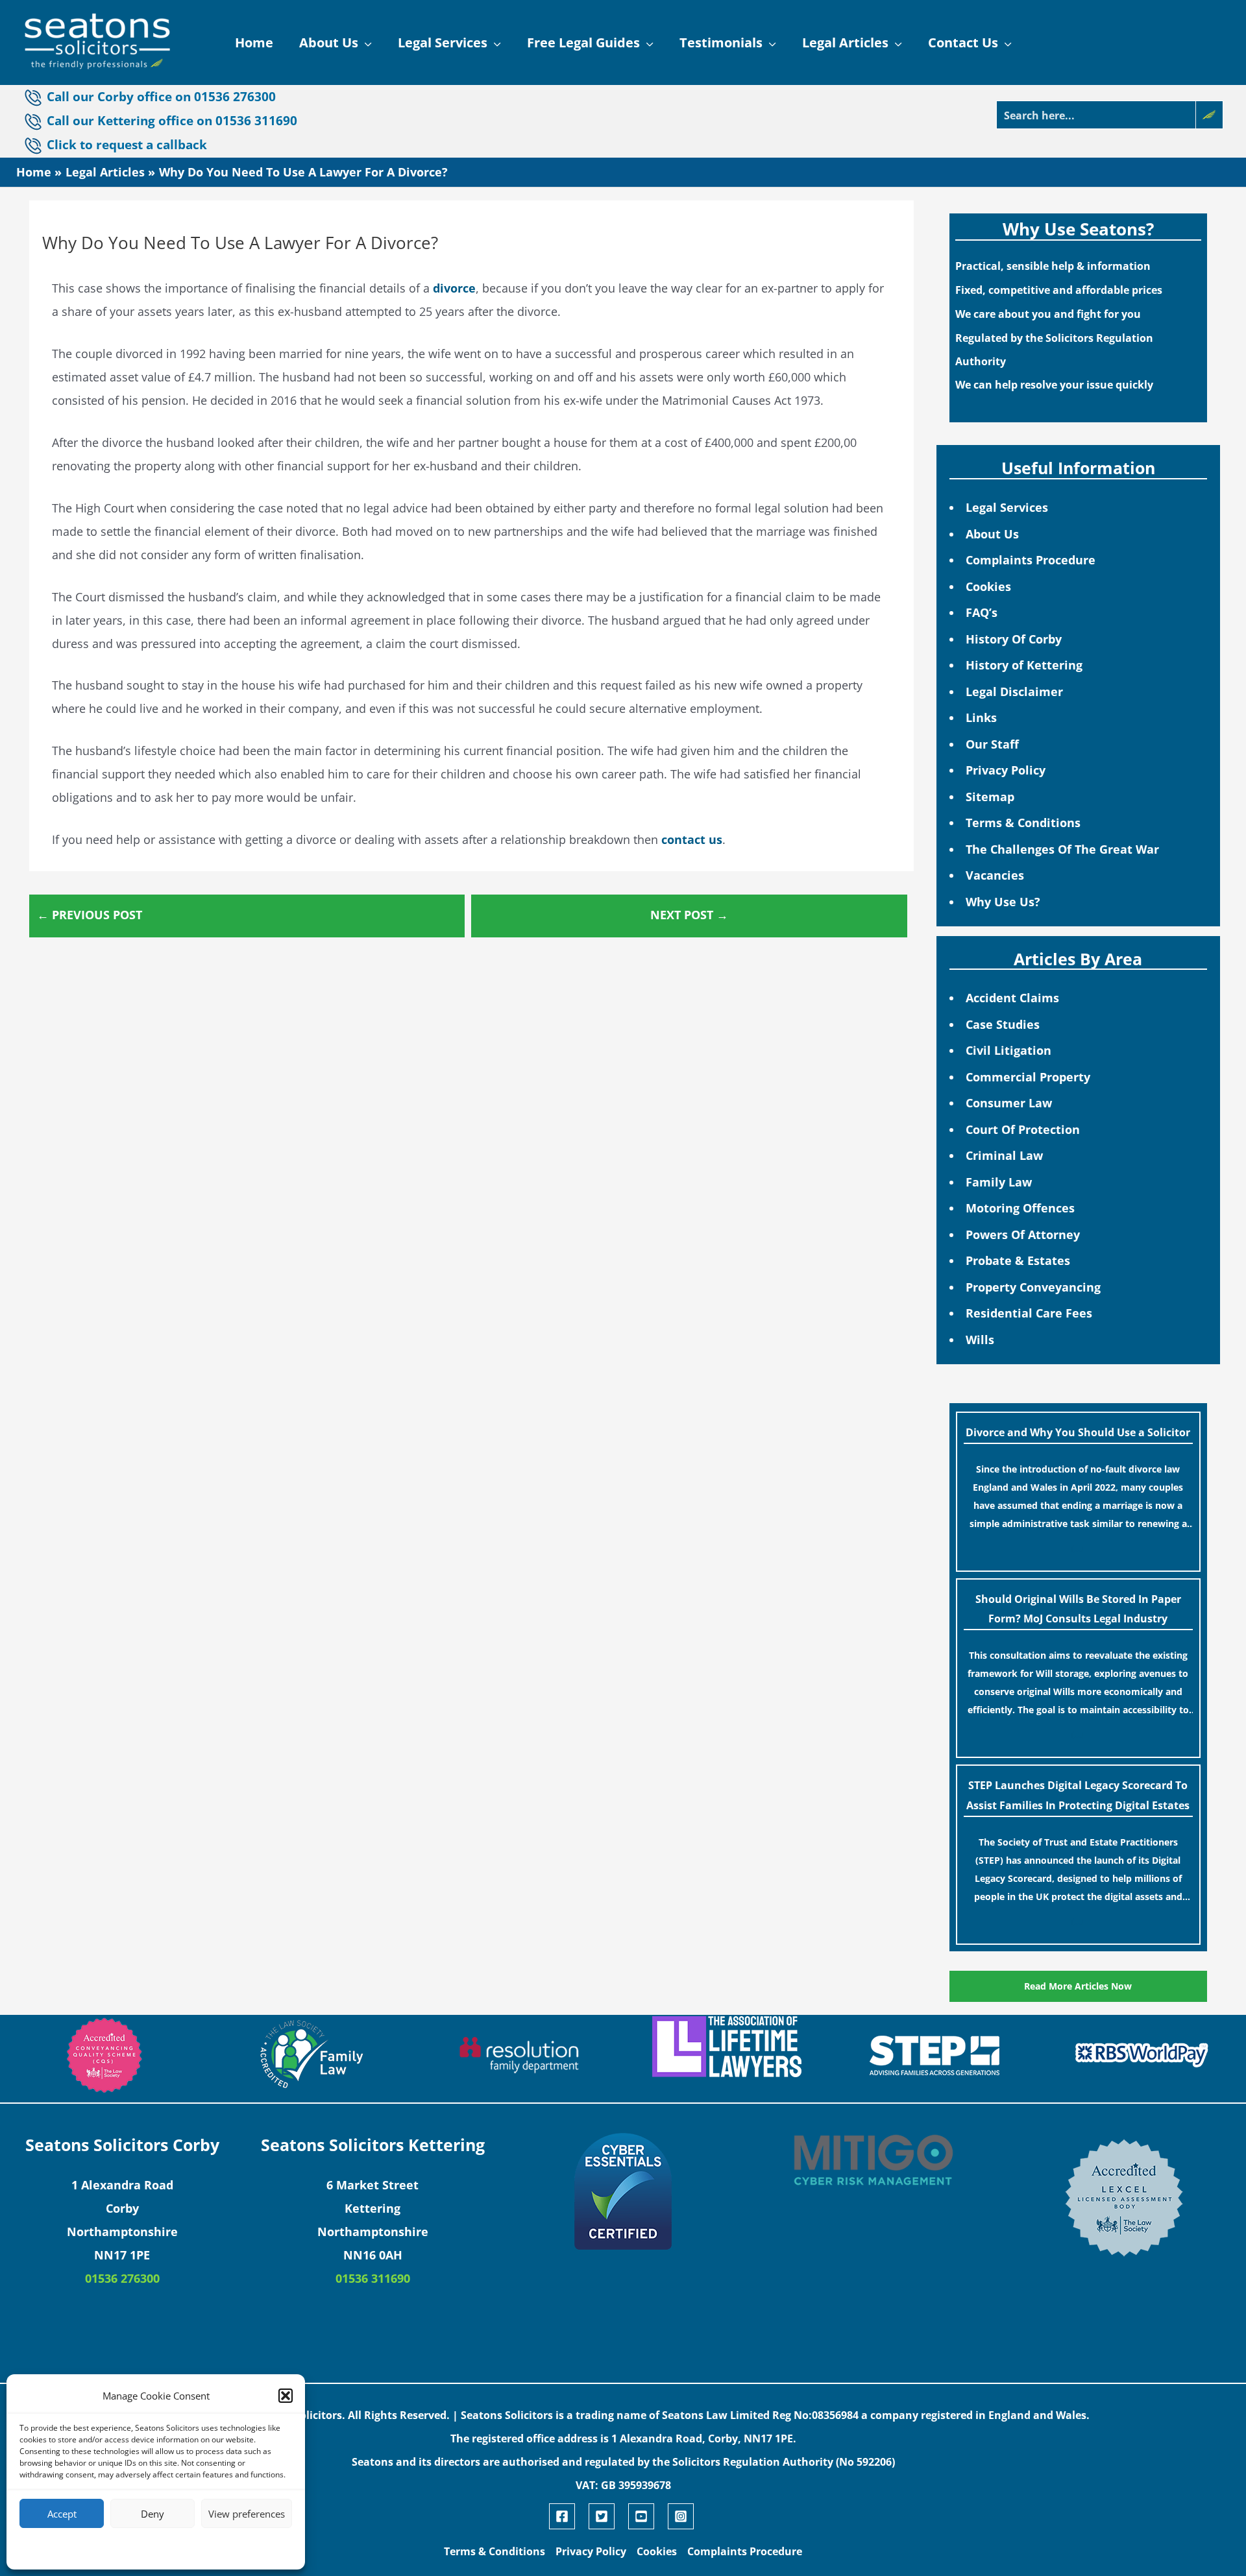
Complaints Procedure (1031, 560)
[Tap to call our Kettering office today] (35, 145)
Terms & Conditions (1023, 823)
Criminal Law (1004, 1155)
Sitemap (990, 797)
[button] (286, 2396)
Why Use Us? (1003, 902)
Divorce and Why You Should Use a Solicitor (1078, 1432)
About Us (992, 534)
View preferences (247, 2514)
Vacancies (995, 875)
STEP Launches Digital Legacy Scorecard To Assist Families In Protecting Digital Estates (1078, 1795)
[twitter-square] (607, 2516)
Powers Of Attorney (1023, 1234)
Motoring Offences (1020, 1208)
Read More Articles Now (1078, 1986)
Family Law (999, 1182)
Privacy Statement (179, 2548)
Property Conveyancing (1033, 1287)
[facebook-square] (567, 2516)
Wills (980, 1340)
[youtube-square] (646, 2516)
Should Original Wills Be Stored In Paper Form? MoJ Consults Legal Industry (1078, 1609)
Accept (62, 2514)
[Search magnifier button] (1209, 115)
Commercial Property (1028, 1077)
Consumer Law (1009, 1103)
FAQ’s (982, 612)
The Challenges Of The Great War (1062, 849)
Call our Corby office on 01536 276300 (161, 96)
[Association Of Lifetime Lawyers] (727, 2047)
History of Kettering (1024, 665)
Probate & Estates (1018, 1260)
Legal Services (1007, 507)
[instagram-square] (683, 2516)
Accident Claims (1012, 998)
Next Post (689, 915)
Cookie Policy (116, 2548)
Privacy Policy (1006, 770)
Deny (153, 2514)
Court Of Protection (1023, 1129)
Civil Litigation (1008, 1050)
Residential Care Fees (1029, 1313)
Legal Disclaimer (1014, 692)
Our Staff (992, 744)
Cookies (988, 586)
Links (981, 717)
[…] (1078, 1548)
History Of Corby (1014, 639)
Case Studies (1003, 1024)
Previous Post (90, 915)
